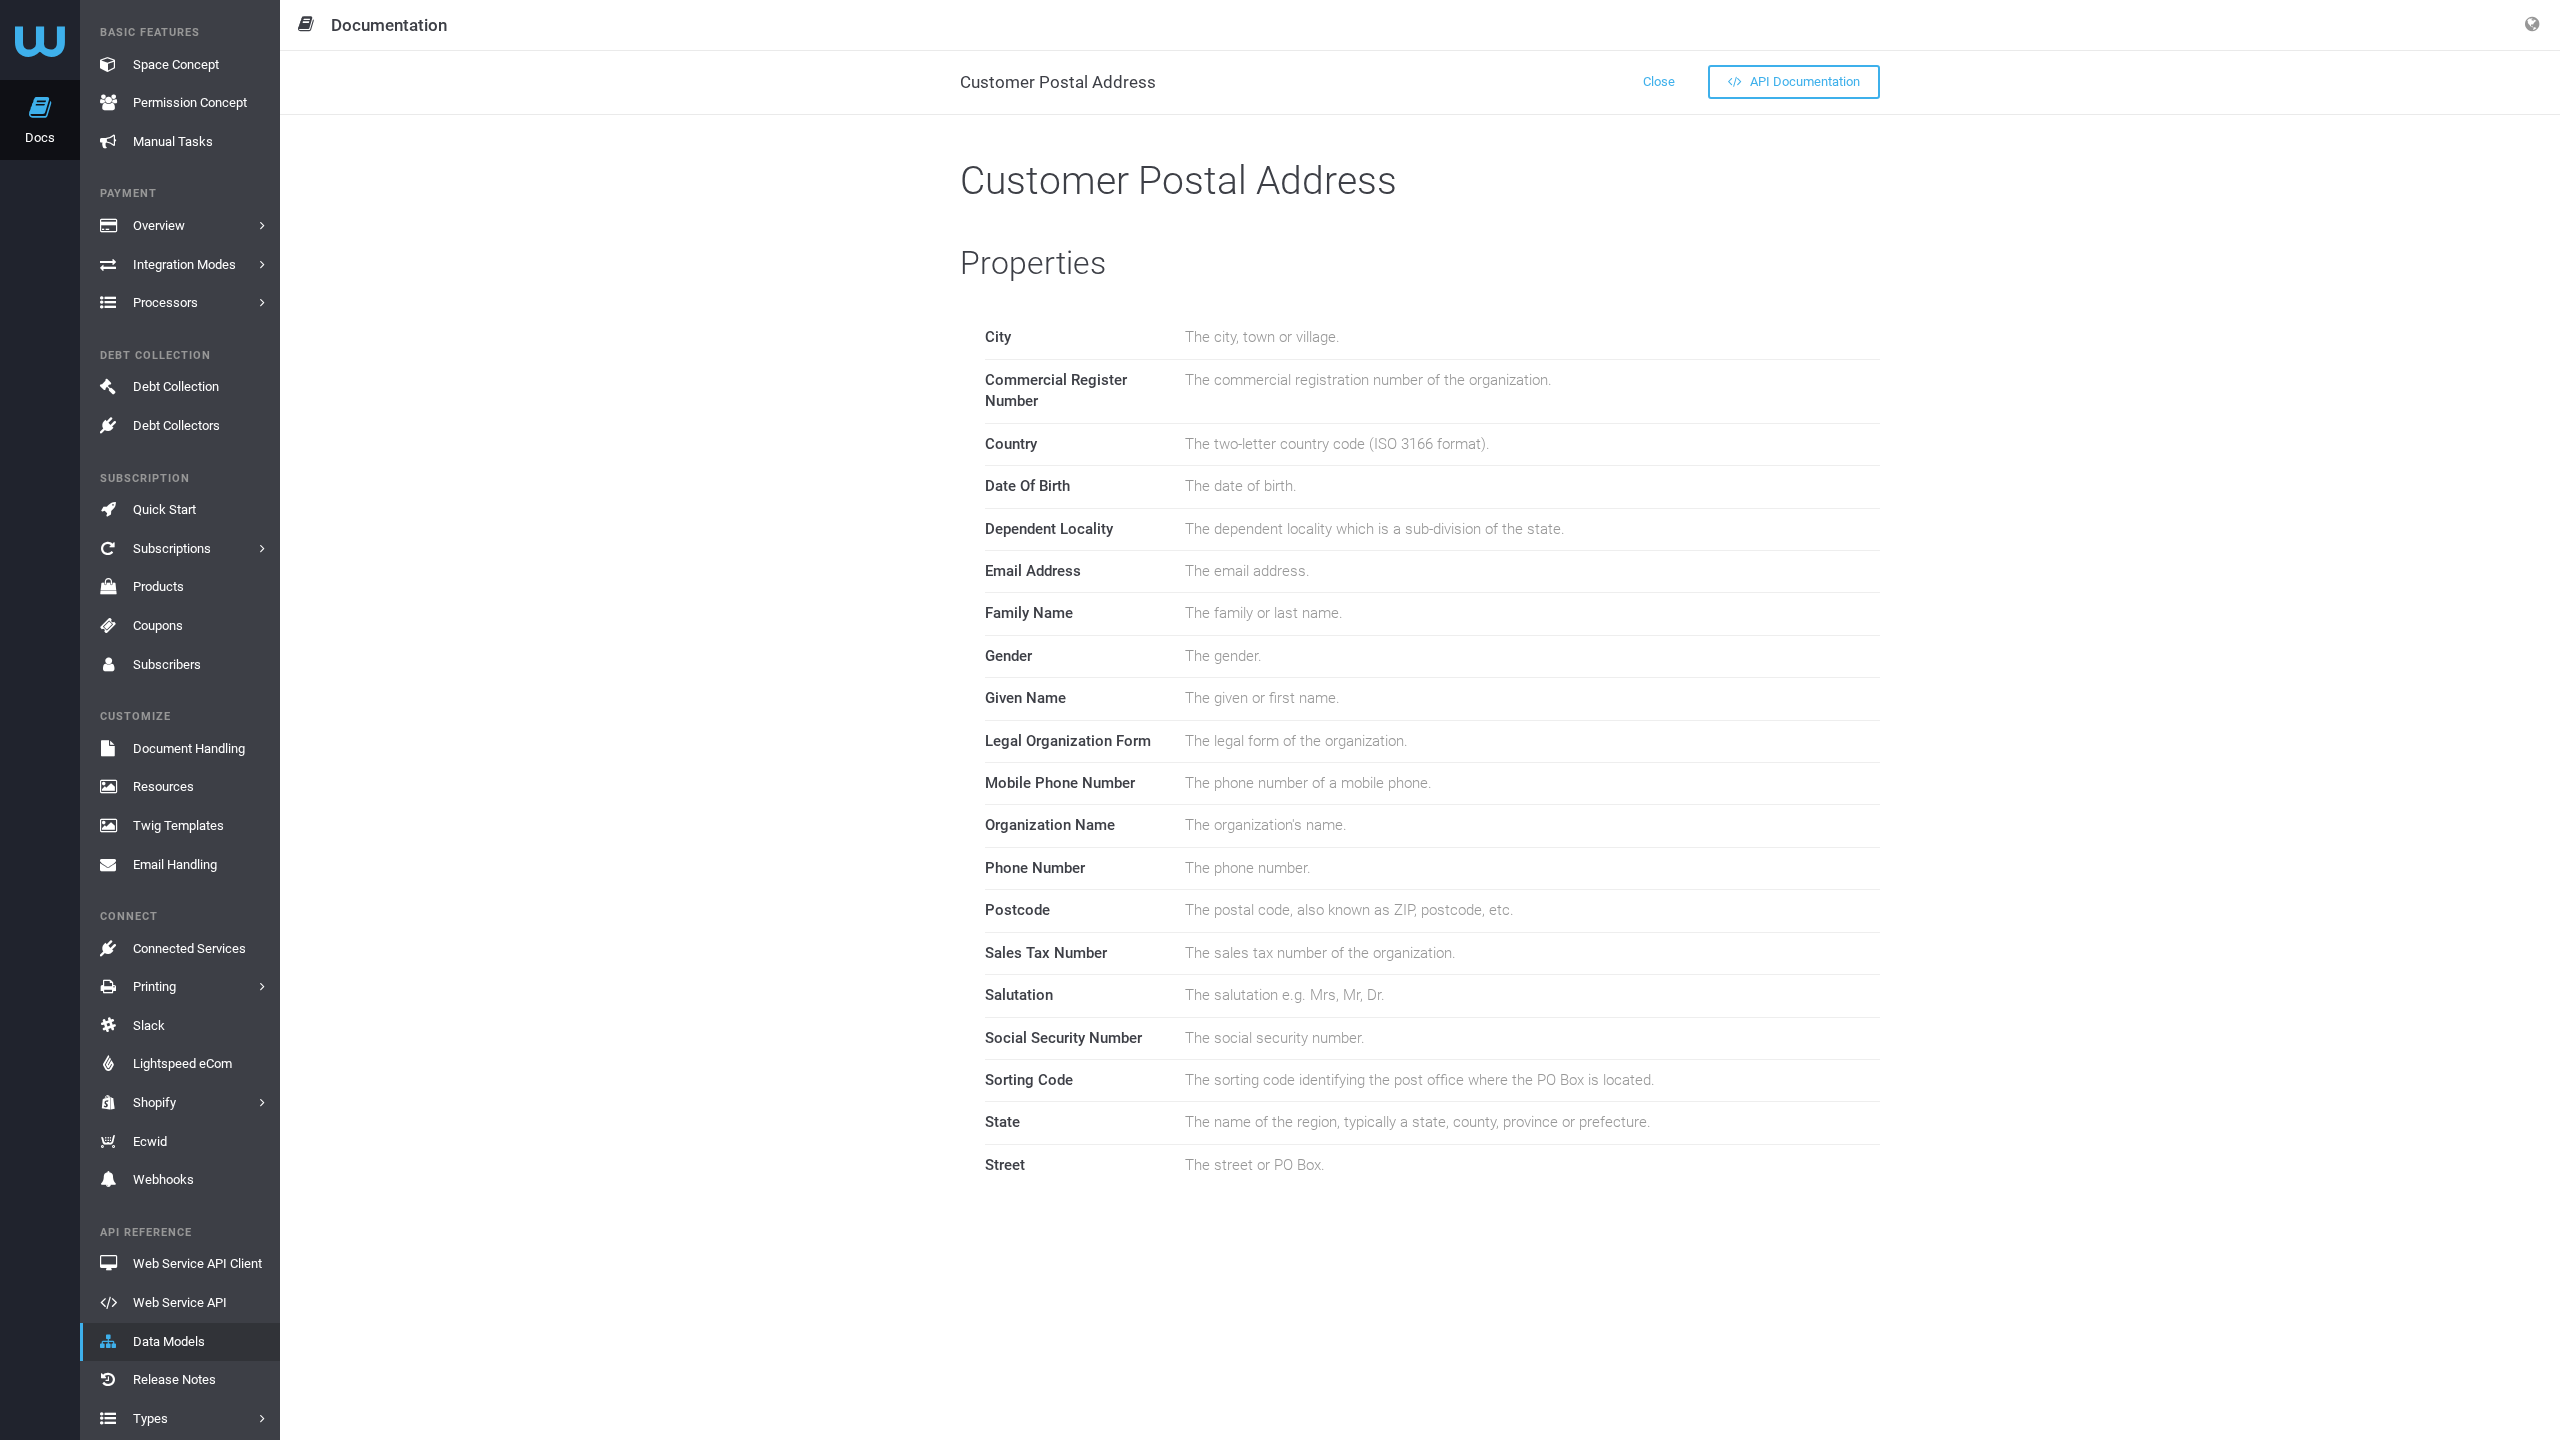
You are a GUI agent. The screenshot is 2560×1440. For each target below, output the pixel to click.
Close (1659, 81)
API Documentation (1803, 81)
